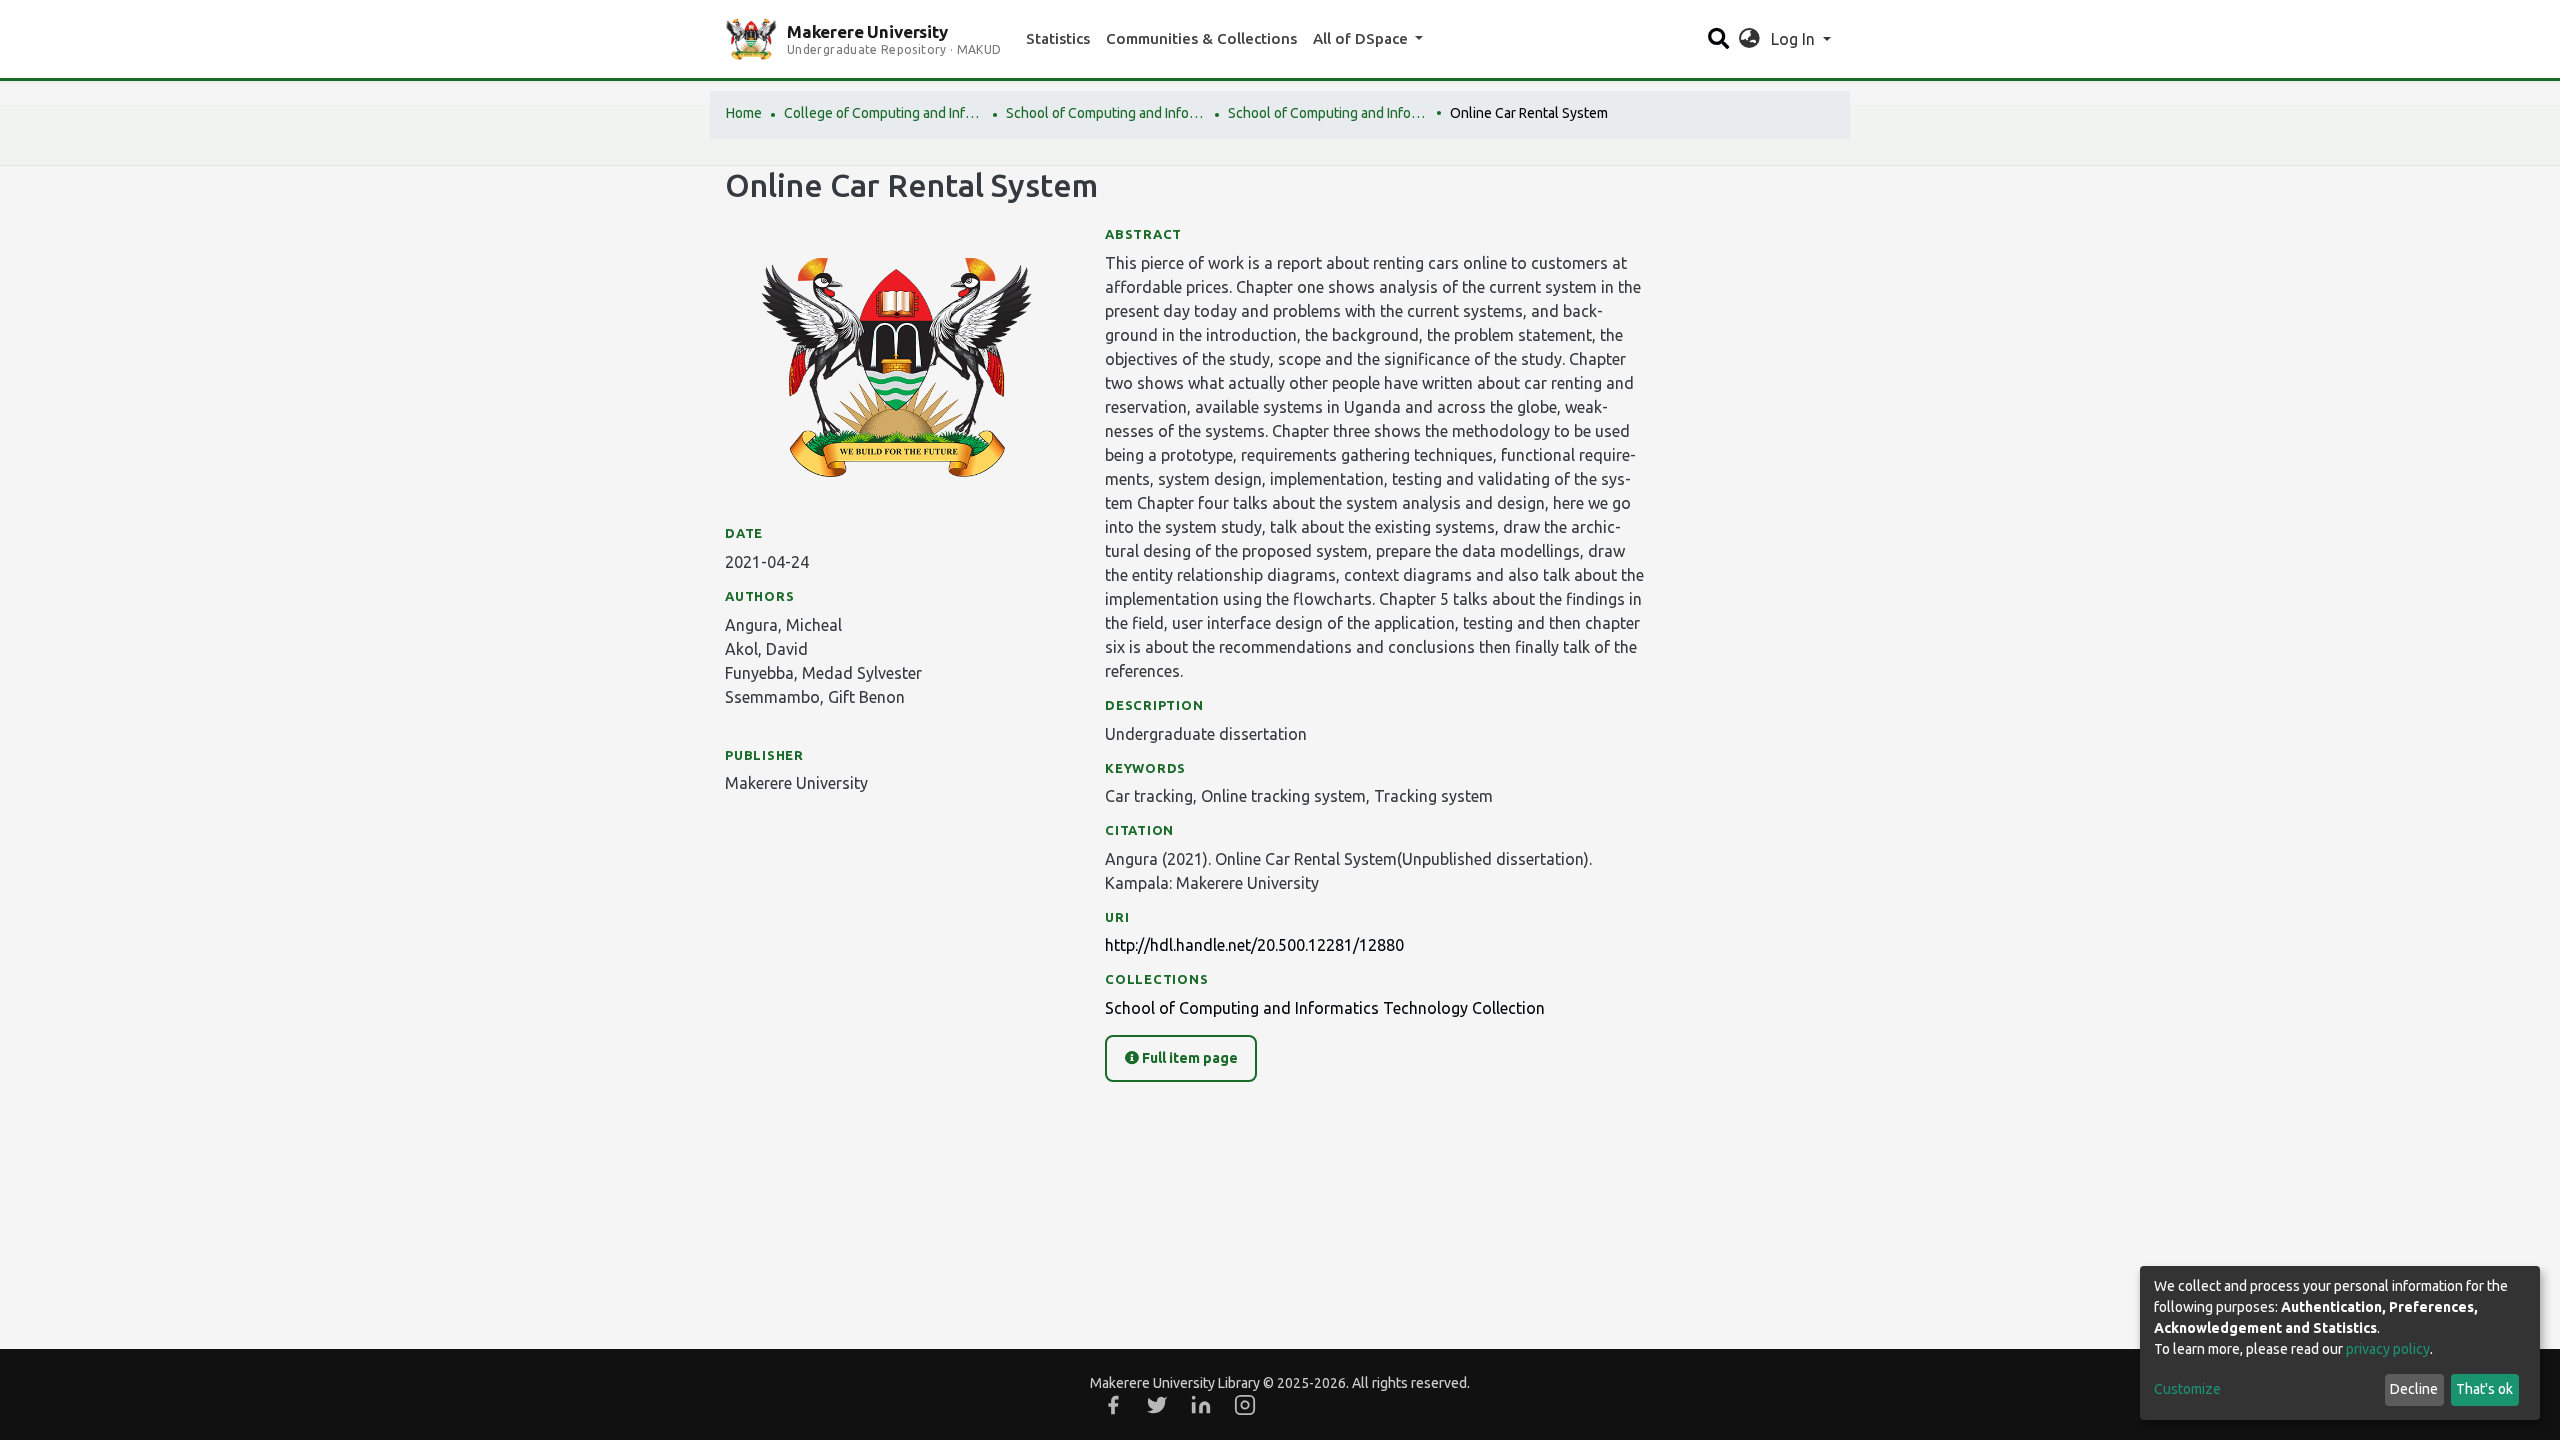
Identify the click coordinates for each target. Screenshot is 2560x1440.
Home (744, 113)
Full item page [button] (1188, 1058)
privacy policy (2388, 1349)
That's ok (2484, 1389)
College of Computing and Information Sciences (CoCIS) (884, 113)
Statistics (1058, 38)
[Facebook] (1113, 1405)
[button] (1749, 39)
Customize (2187, 1389)
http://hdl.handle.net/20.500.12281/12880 (1254, 945)
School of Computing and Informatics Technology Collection (1328, 113)
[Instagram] (1245, 1405)
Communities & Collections (1201, 38)
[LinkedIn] (1201, 1405)
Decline (2414, 1389)
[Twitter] (1157, 1405)
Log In (1795, 39)
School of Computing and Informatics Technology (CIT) (1106, 113)
